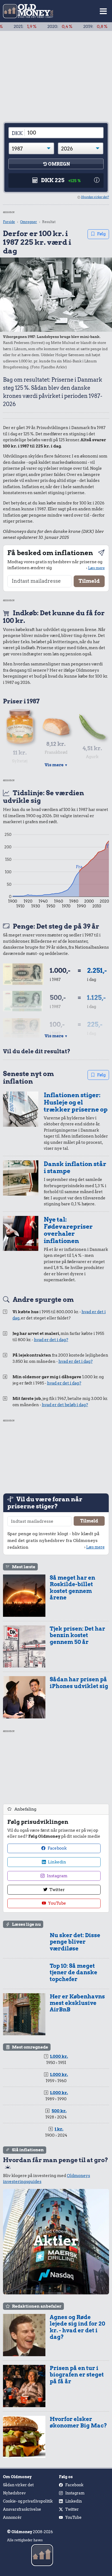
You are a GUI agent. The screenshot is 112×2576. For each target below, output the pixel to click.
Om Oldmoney (17, 2477)
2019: (75, 27)
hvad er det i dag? (51, 1340)
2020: (39, 27)
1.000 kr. (59, 2056)
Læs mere (96, 568)
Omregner (29, 222)
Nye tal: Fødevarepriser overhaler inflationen (68, 1230)
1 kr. (59, 2129)
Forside (9, 222)
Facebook (57, 1848)
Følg (101, 234)
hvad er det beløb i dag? (65, 1405)
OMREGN (59, 164)
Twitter (57, 1890)
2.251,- (97, 970)
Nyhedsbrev (14, 2493)
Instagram (57, 1876)
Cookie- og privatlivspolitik (28, 2501)
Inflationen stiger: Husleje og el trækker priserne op (76, 1102)
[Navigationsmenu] (103, 11)
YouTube (57, 1903)
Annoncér (12, 2517)
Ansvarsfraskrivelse (22, 2509)
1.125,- (96, 998)
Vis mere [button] (56, 765)
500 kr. (59, 2111)
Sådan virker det (18, 2485)
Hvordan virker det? (95, 197)
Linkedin (57, 1862)
